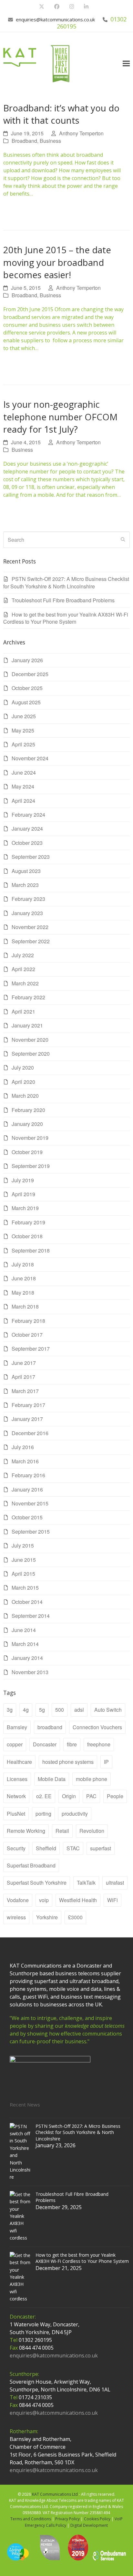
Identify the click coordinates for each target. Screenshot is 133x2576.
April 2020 (23, 1082)
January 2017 (27, 1419)
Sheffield (46, 1848)
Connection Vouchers (97, 1727)
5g (42, 1710)
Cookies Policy (97, 2519)
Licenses (17, 1779)
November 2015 (30, 1503)
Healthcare (19, 1762)
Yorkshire (47, 1917)
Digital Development (89, 2525)
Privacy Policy (67, 2519)
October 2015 (27, 1517)
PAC (91, 1796)
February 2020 (28, 1110)
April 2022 (23, 969)
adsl (79, 1710)
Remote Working (26, 1831)
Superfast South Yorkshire (37, 1883)
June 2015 (24, 1560)
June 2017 (24, 1363)
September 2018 (31, 1250)
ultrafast (115, 1883)
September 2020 (31, 1054)
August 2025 (26, 702)
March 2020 (25, 1096)
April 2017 (23, 1377)
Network (16, 1796)
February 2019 (28, 1222)
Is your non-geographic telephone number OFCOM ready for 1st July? (60, 417)
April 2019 (23, 1194)
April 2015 (23, 1574)
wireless (16, 1917)
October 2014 (27, 1602)
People (115, 1796)
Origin (69, 1796)
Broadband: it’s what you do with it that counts (61, 114)
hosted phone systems (68, 1762)
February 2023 (28, 899)
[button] (126, 64)
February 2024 (28, 815)
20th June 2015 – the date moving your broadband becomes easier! (57, 262)
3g (10, 1710)
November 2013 (30, 1672)
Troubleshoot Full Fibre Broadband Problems (63, 600)
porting (43, 1814)
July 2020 (23, 1067)
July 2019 (23, 1180)
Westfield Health (78, 1900)
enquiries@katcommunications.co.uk (55, 19)
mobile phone (92, 1779)
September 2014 (31, 1616)
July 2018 (23, 1264)
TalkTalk (86, 1883)
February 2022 (28, 997)
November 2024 (30, 758)
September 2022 (31, 941)
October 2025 (27, 688)
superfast (101, 1848)
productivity (75, 1814)
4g (26, 1710)
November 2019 (30, 1138)
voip (44, 1900)
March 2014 (25, 1644)
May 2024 (23, 786)
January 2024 (27, 828)
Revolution (92, 1831)
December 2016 (30, 1433)
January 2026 (27, 660)
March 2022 (25, 983)
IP (106, 1762)
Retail (62, 1831)
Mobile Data (52, 1779)
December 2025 (30, 674)
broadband (50, 1727)
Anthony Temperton (81, 133)
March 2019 (25, 1208)
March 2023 (25, 885)
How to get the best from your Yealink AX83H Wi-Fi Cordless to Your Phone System (66, 618)
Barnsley (17, 1727)
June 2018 (24, 1278)
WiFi (113, 1900)
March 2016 (25, 1461)
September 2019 (31, 1166)
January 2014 (27, 1658)
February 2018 (28, 1321)
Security (16, 1848)
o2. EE (44, 1796)
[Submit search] (123, 540)
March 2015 (25, 1588)
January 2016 (27, 1489)
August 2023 (26, 871)
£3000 (75, 1917)
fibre (72, 1744)
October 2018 (27, 1236)
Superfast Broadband (31, 1865)
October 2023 (27, 843)
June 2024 (24, 772)
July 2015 (23, 1545)
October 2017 (27, 1335)
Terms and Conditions (31, 2519)
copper (15, 1744)
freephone (99, 1744)
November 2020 (30, 1040)
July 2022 (23, 955)
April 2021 (23, 1011)
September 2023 (31, 857)
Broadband (24, 141)
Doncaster (45, 1744)
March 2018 (25, 1306)
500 (60, 1710)
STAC (73, 1848)
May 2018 (23, 1293)
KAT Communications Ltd (55, 2494)
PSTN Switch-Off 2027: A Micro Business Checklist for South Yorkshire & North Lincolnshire (66, 582)
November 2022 (30, 927)
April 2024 (23, 801)
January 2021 (27, 1025)
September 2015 (31, 1532)
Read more (20, 210)
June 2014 (24, 1630)
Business (50, 141)
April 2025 (23, 744)
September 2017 (31, 1349)
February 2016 (28, 1475)
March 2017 (25, 1391)
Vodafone (18, 1900)
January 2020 (27, 1124)
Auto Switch (108, 1710)
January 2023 (27, 913)
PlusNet (16, 1814)
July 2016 (23, 1447)
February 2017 (28, 1405)
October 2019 (27, 1152)
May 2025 (23, 730)
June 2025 (24, 716)
